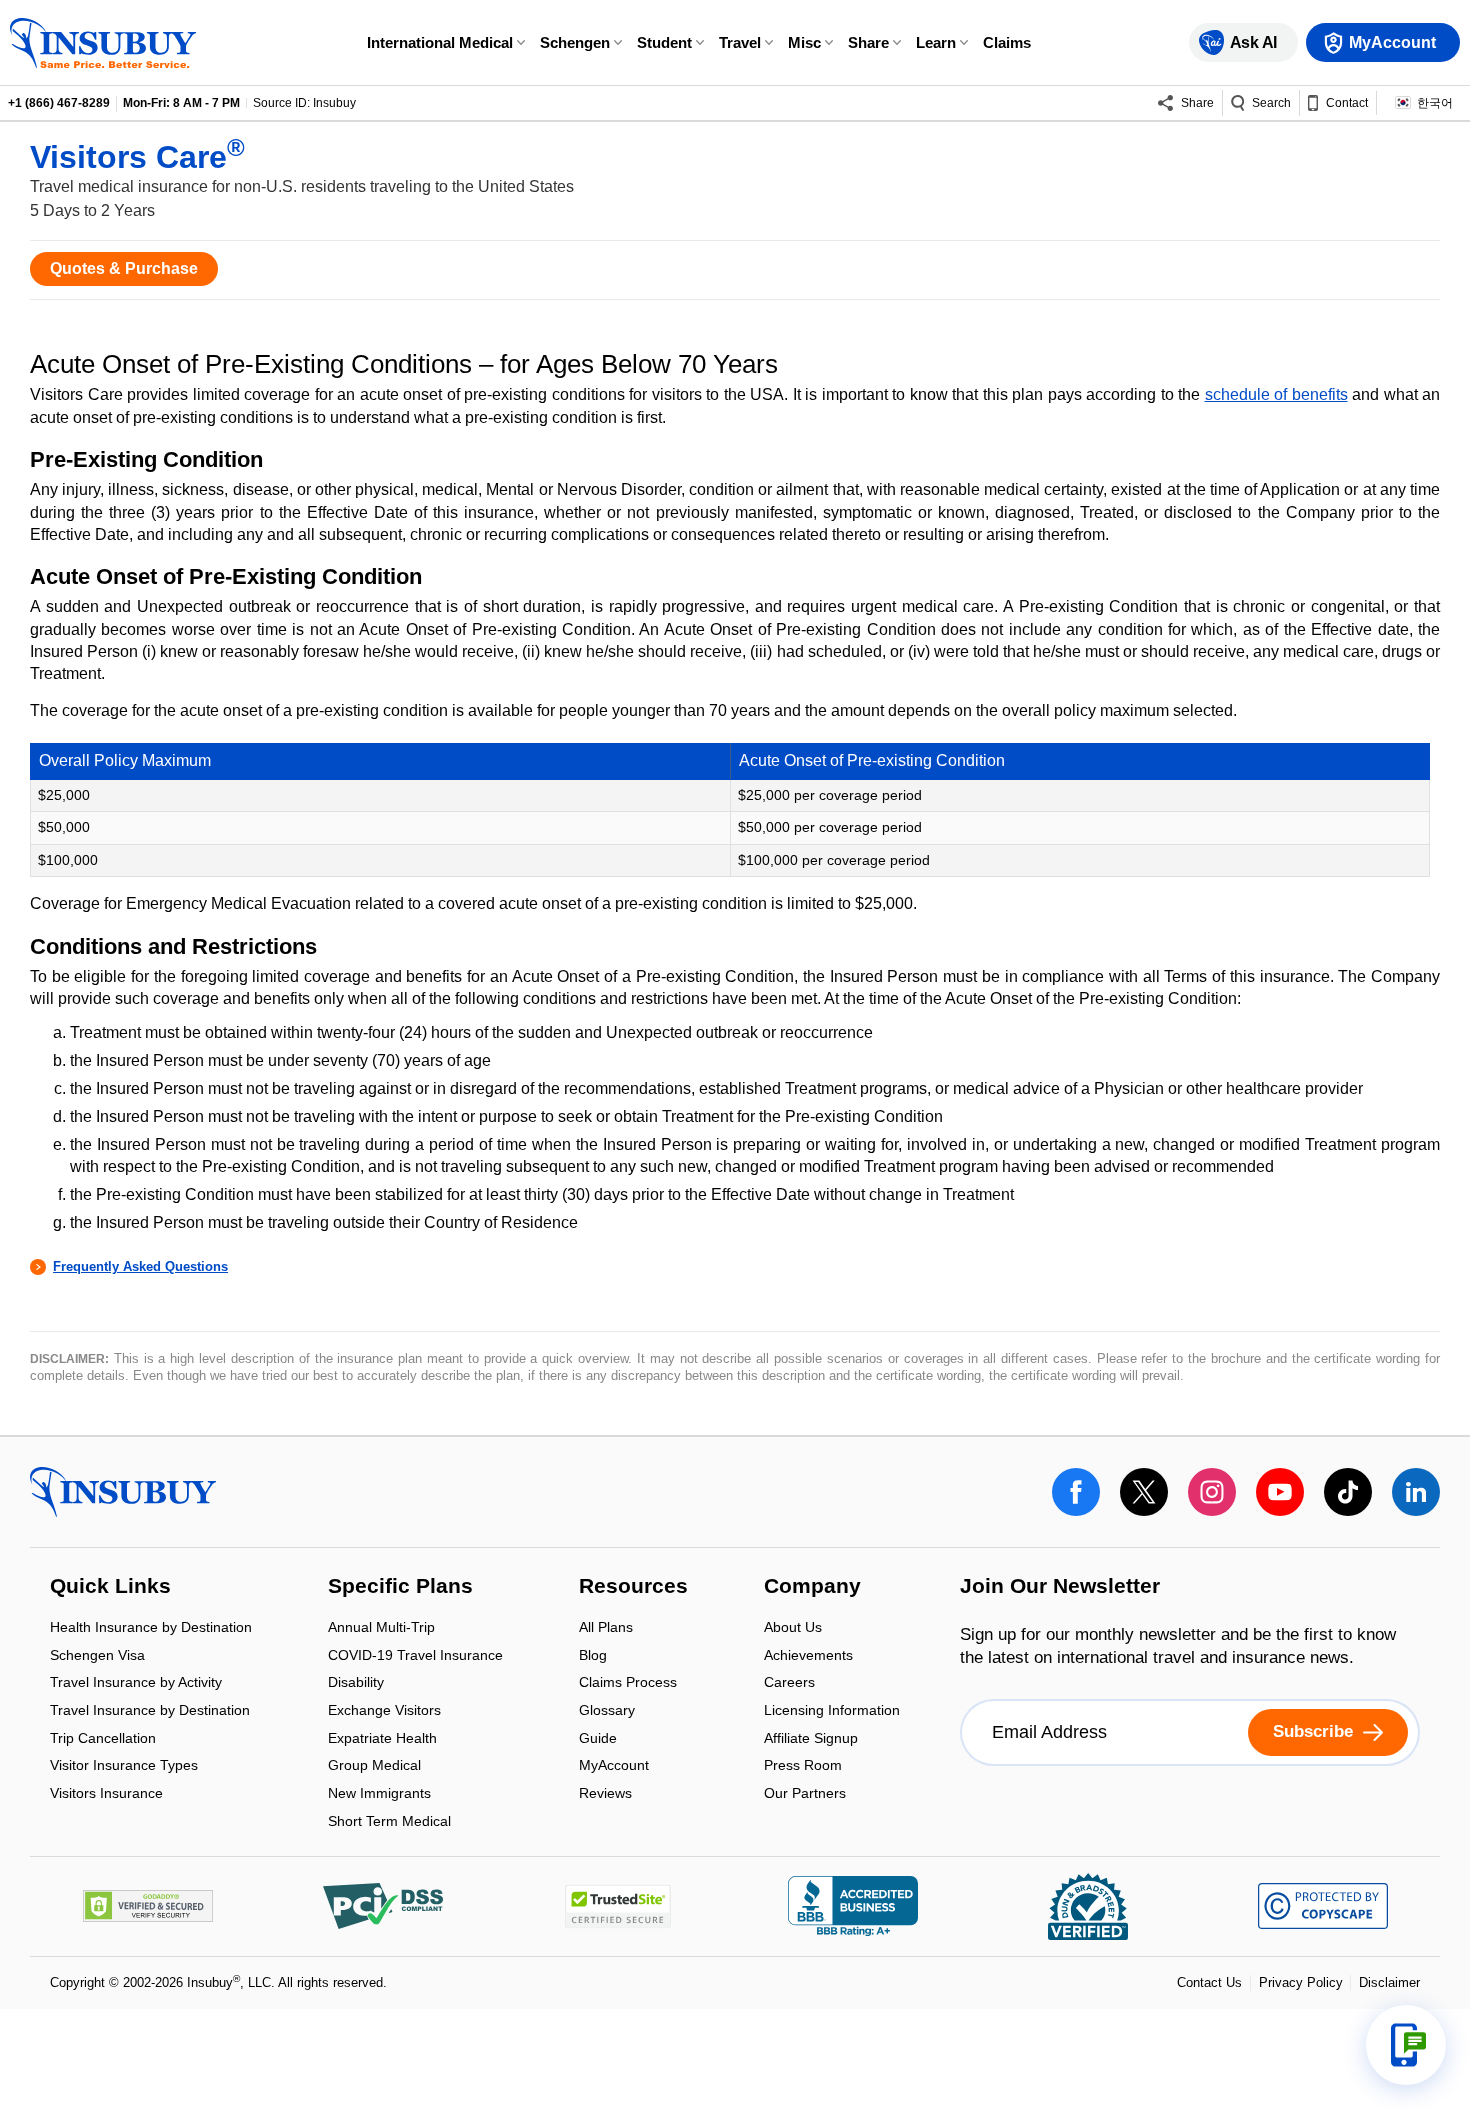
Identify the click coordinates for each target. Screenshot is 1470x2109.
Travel (740, 42)
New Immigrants (379, 1794)
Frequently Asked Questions (140, 1266)
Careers (789, 1684)
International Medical (440, 42)
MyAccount (614, 1767)
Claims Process (628, 1684)
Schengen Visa (97, 1656)
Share (868, 42)
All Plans (606, 1629)
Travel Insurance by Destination (150, 1711)
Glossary (607, 1711)
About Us (793, 1629)
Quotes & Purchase (124, 268)
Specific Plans (400, 1587)
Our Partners (805, 1793)
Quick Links (110, 1587)
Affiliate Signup (811, 1739)
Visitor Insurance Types (124, 1767)
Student (664, 42)
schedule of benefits (1276, 394)
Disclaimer (1389, 1982)
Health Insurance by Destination (151, 1629)
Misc (804, 42)
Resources (633, 1587)
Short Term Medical (389, 1821)
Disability (356, 1684)
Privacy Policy (1301, 1982)
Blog (593, 1656)
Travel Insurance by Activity (136, 1684)
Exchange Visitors (384, 1711)
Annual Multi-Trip (381, 1629)
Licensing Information (832, 1711)
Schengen (575, 42)
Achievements (808, 1656)
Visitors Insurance (106, 1793)
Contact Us (1209, 1982)
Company (812, 1587)
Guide (598, 1739)
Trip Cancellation (103, 1739)
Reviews (605, 1793)
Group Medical (374, 1767)
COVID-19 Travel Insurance (415, 1656)
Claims (1007, 42)
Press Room (803, 1767)
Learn (936, 42)
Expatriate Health (382, 1739)
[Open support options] (1406, 2045)
